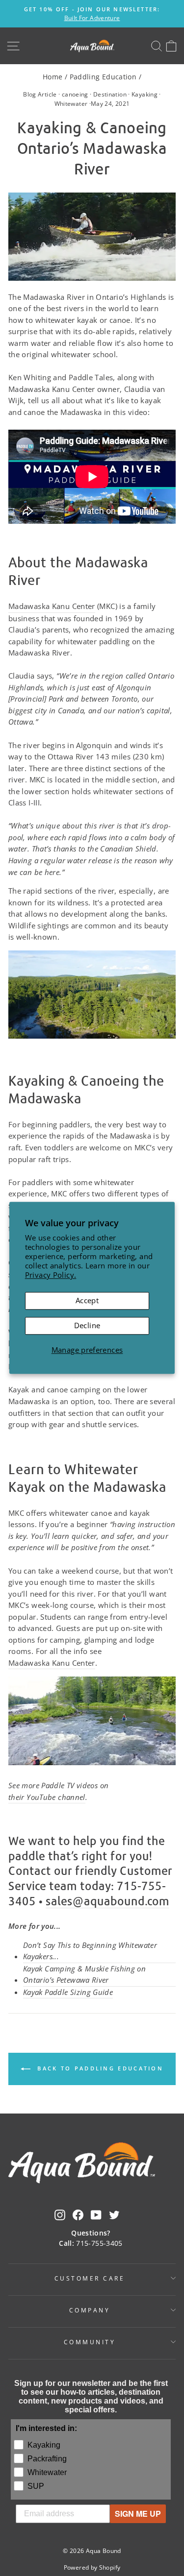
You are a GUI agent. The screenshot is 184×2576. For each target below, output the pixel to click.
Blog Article (40, 94)
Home (53, 77)
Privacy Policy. (51, 1275)
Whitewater (71, 104)
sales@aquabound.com (107, 1901)
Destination (110, 94)
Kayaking (145, 94)
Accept (87, 1301)
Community (90, 2342)
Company (90, 2310)
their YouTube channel (47, 1797)
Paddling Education (103, 77)
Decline (87, 1325)
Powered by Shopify (92, 2567)
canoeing (75, 94)
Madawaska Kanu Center (52, 606)
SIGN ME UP (138, 2514)
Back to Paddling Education (99, 2068)
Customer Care (90, 2278)
